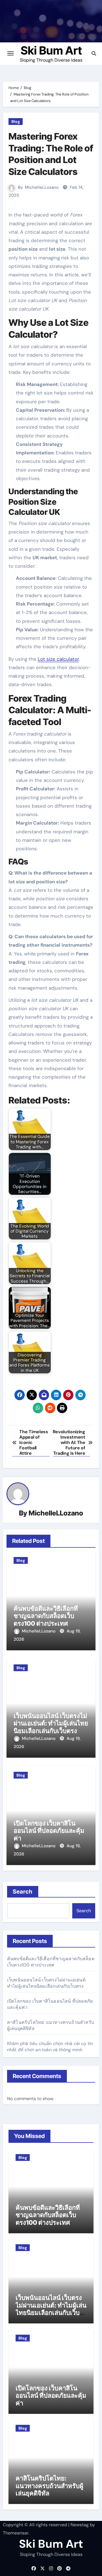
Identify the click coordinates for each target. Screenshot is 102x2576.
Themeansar (16, 2533)
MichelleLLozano (42, 187)
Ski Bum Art (51, 50)
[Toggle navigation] (10, 53)
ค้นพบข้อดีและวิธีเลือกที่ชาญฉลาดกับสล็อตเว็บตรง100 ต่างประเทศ (46, 1616)
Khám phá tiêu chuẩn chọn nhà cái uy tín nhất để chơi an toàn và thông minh (50, 2047)
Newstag (80, 2525)
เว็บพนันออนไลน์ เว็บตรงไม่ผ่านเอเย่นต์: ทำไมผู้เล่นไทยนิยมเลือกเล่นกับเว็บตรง (51, 1723)
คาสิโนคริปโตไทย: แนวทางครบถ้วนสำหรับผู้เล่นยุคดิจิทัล (49, 2486)
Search (23, 1892)
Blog (16, 122)
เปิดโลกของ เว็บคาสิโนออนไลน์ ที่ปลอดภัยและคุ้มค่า (49, 1831)
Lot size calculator (58, 659)
